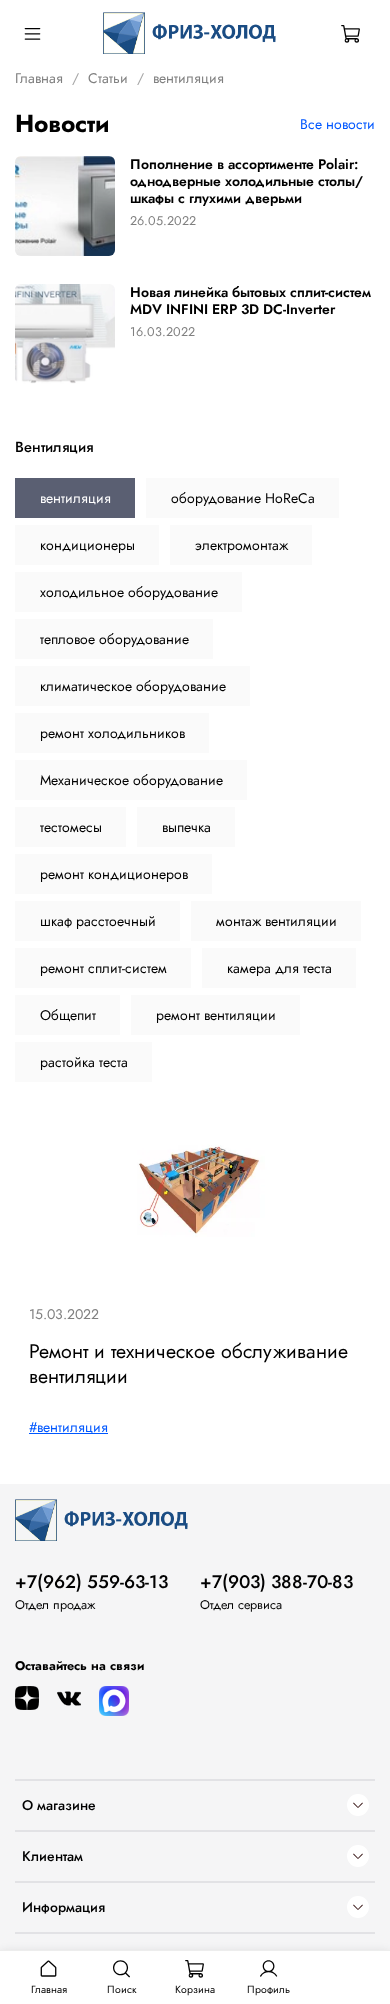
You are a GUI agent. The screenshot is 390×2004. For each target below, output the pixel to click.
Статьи (108, 78)
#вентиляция (68, 1427)
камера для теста (279, 968)
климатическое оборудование (133, 686)
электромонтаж (241, 545)
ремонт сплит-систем (103, 968)
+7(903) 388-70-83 (276, 1582)
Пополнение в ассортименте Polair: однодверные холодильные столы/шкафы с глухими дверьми (246, 181)
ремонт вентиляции (216, 1015)
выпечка (186, 827)
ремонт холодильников (112, 733)
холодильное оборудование (129, 592)
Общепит (68, 1015)
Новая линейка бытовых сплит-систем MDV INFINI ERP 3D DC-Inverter (250, 300)
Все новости (337, 124)
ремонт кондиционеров (114, 874)
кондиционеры (87, 545)
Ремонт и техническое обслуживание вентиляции (188, 1363)
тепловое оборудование (114, 639)
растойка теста (84, 1062)
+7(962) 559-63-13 (91, 1582)
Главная (39, 78)
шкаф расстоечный (98, 921)
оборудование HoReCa (243, 498)
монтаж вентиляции (276, 921)
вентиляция (75, 498)
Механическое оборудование (131, 780)
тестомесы (71, 827)
